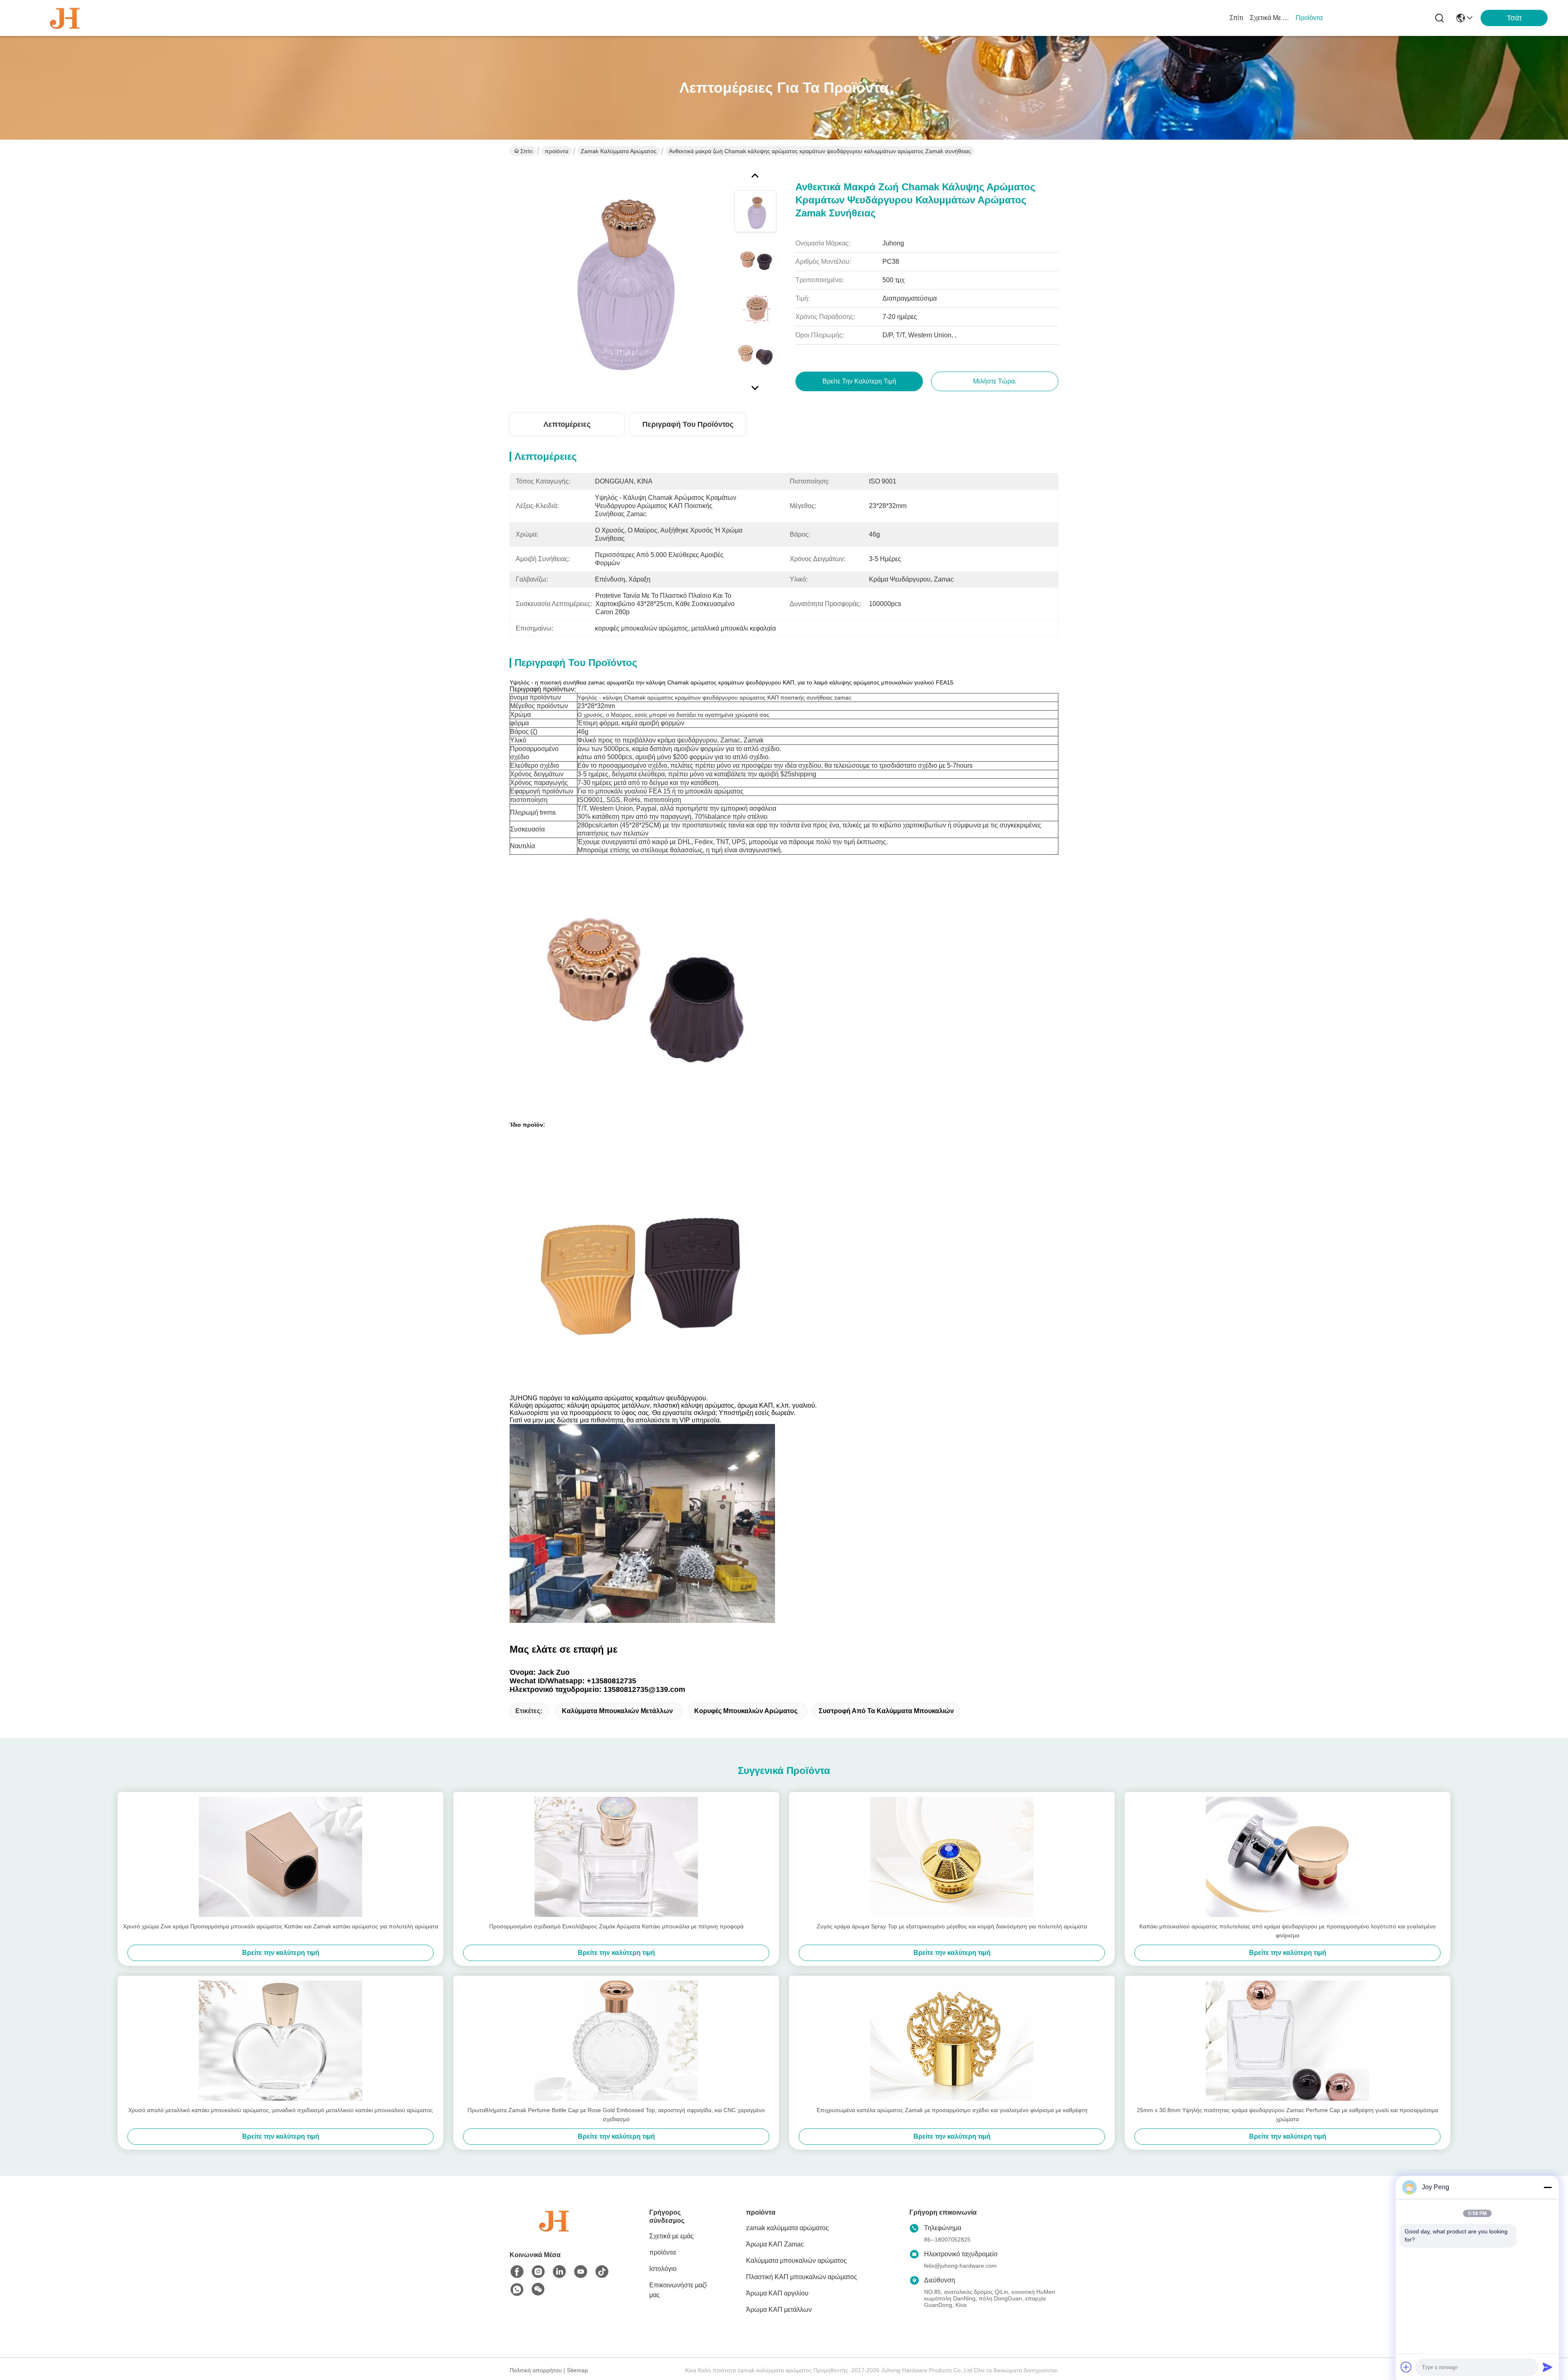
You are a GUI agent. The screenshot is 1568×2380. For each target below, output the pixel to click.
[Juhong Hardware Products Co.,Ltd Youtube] (581, 2272)
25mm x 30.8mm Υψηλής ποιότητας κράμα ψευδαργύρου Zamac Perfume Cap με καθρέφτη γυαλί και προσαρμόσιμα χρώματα (1287, 2115)
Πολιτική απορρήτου (536, 2370)
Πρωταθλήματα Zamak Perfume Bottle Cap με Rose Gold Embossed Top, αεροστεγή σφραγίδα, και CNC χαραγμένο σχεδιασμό (616, 2115)
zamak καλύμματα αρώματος (619, 151)
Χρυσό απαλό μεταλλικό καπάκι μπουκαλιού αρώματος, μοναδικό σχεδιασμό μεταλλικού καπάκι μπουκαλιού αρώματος (281, 2110)
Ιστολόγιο (663, 2269)
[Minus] (1548, 2187)
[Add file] (1406, 2367)
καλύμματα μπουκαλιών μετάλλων (617, 1711)
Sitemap (577, 2370)
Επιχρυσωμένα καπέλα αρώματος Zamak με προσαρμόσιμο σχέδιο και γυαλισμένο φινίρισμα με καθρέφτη (952, 2110)
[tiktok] (602, 2272)
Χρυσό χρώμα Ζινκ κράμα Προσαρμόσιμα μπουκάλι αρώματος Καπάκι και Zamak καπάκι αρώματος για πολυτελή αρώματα (281, 1926)
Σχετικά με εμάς (1270, 18)
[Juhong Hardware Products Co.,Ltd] (65, 18)
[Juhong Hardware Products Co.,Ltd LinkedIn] (559, 2272)
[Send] (1548, 2367)
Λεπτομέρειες (567, 424)
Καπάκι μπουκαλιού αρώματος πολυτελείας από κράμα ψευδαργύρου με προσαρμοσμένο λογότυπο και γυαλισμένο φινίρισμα (1287, 1931)
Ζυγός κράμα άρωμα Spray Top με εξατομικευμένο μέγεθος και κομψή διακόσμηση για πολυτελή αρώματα (952, 1926)
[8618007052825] (517, 2290)
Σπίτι (1236, 18)
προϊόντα (1309, 18)
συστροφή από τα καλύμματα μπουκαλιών (886, 1711)
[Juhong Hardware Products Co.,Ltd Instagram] (538, 2272)
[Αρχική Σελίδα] (555, 2231)
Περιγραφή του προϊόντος (688, 424)
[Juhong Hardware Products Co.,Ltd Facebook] (517, 2272)
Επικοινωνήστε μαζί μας (678, 2290)
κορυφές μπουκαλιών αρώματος (746, 1711)
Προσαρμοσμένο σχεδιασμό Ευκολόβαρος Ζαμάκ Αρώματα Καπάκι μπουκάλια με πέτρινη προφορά (616, 1926)
